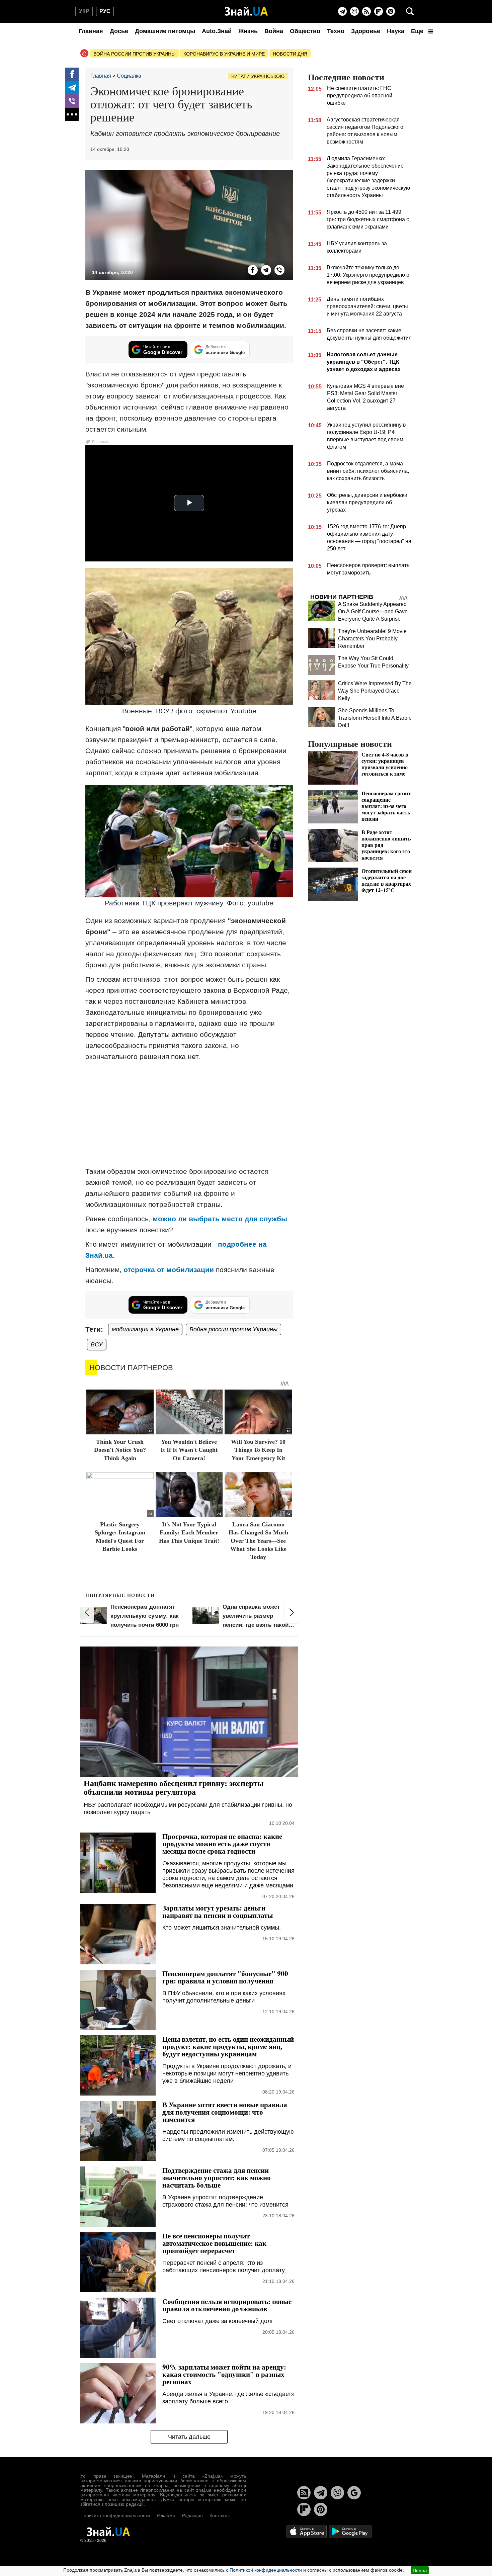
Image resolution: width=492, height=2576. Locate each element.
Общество (305, 31)
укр (84, 11)
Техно (336, 31)
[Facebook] (72, 74)
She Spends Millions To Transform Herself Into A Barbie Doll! (375, 718)
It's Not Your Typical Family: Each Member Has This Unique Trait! (189, 1533)
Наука (396, 31)
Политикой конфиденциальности (266, 2570)
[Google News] (354, 2493)
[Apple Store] (307, 2531)
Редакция (192, 2515)
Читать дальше (189, 2437)
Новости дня (290, 54)
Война (274, 31)
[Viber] (354, 11)
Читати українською (258, 76)
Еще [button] (418, 31)
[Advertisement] (189, 1114)
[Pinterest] (391, 11)
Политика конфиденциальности (115, 2515)
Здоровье (366, 31)
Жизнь (248, 31)
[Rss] (366, 11)
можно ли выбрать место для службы (220, 1219)
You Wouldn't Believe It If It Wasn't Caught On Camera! (189, 1450)
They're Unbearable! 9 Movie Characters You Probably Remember (372, 639)
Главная (91, 31)
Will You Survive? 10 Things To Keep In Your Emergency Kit (258, 1450)
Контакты (220, 2515)
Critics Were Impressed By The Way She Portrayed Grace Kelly (375, 691)
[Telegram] (342, 11)
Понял (420, 2570)
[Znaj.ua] (246, 11)
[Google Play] (350, 2531)
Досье (119, 31)
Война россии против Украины (134, 54)
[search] (410, 11)
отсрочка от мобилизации (169, 1270)
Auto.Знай (217, 31)
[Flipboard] (379, 11)
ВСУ (97, 1344)
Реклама (166, 2515)
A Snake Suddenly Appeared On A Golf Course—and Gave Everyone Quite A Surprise (373, 611)
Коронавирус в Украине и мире (224, 54)
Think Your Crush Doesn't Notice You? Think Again (120, 1450)
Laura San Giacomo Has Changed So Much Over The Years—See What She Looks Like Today (258, 1541)
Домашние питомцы (165, 31)
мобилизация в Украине (145, 1329)
